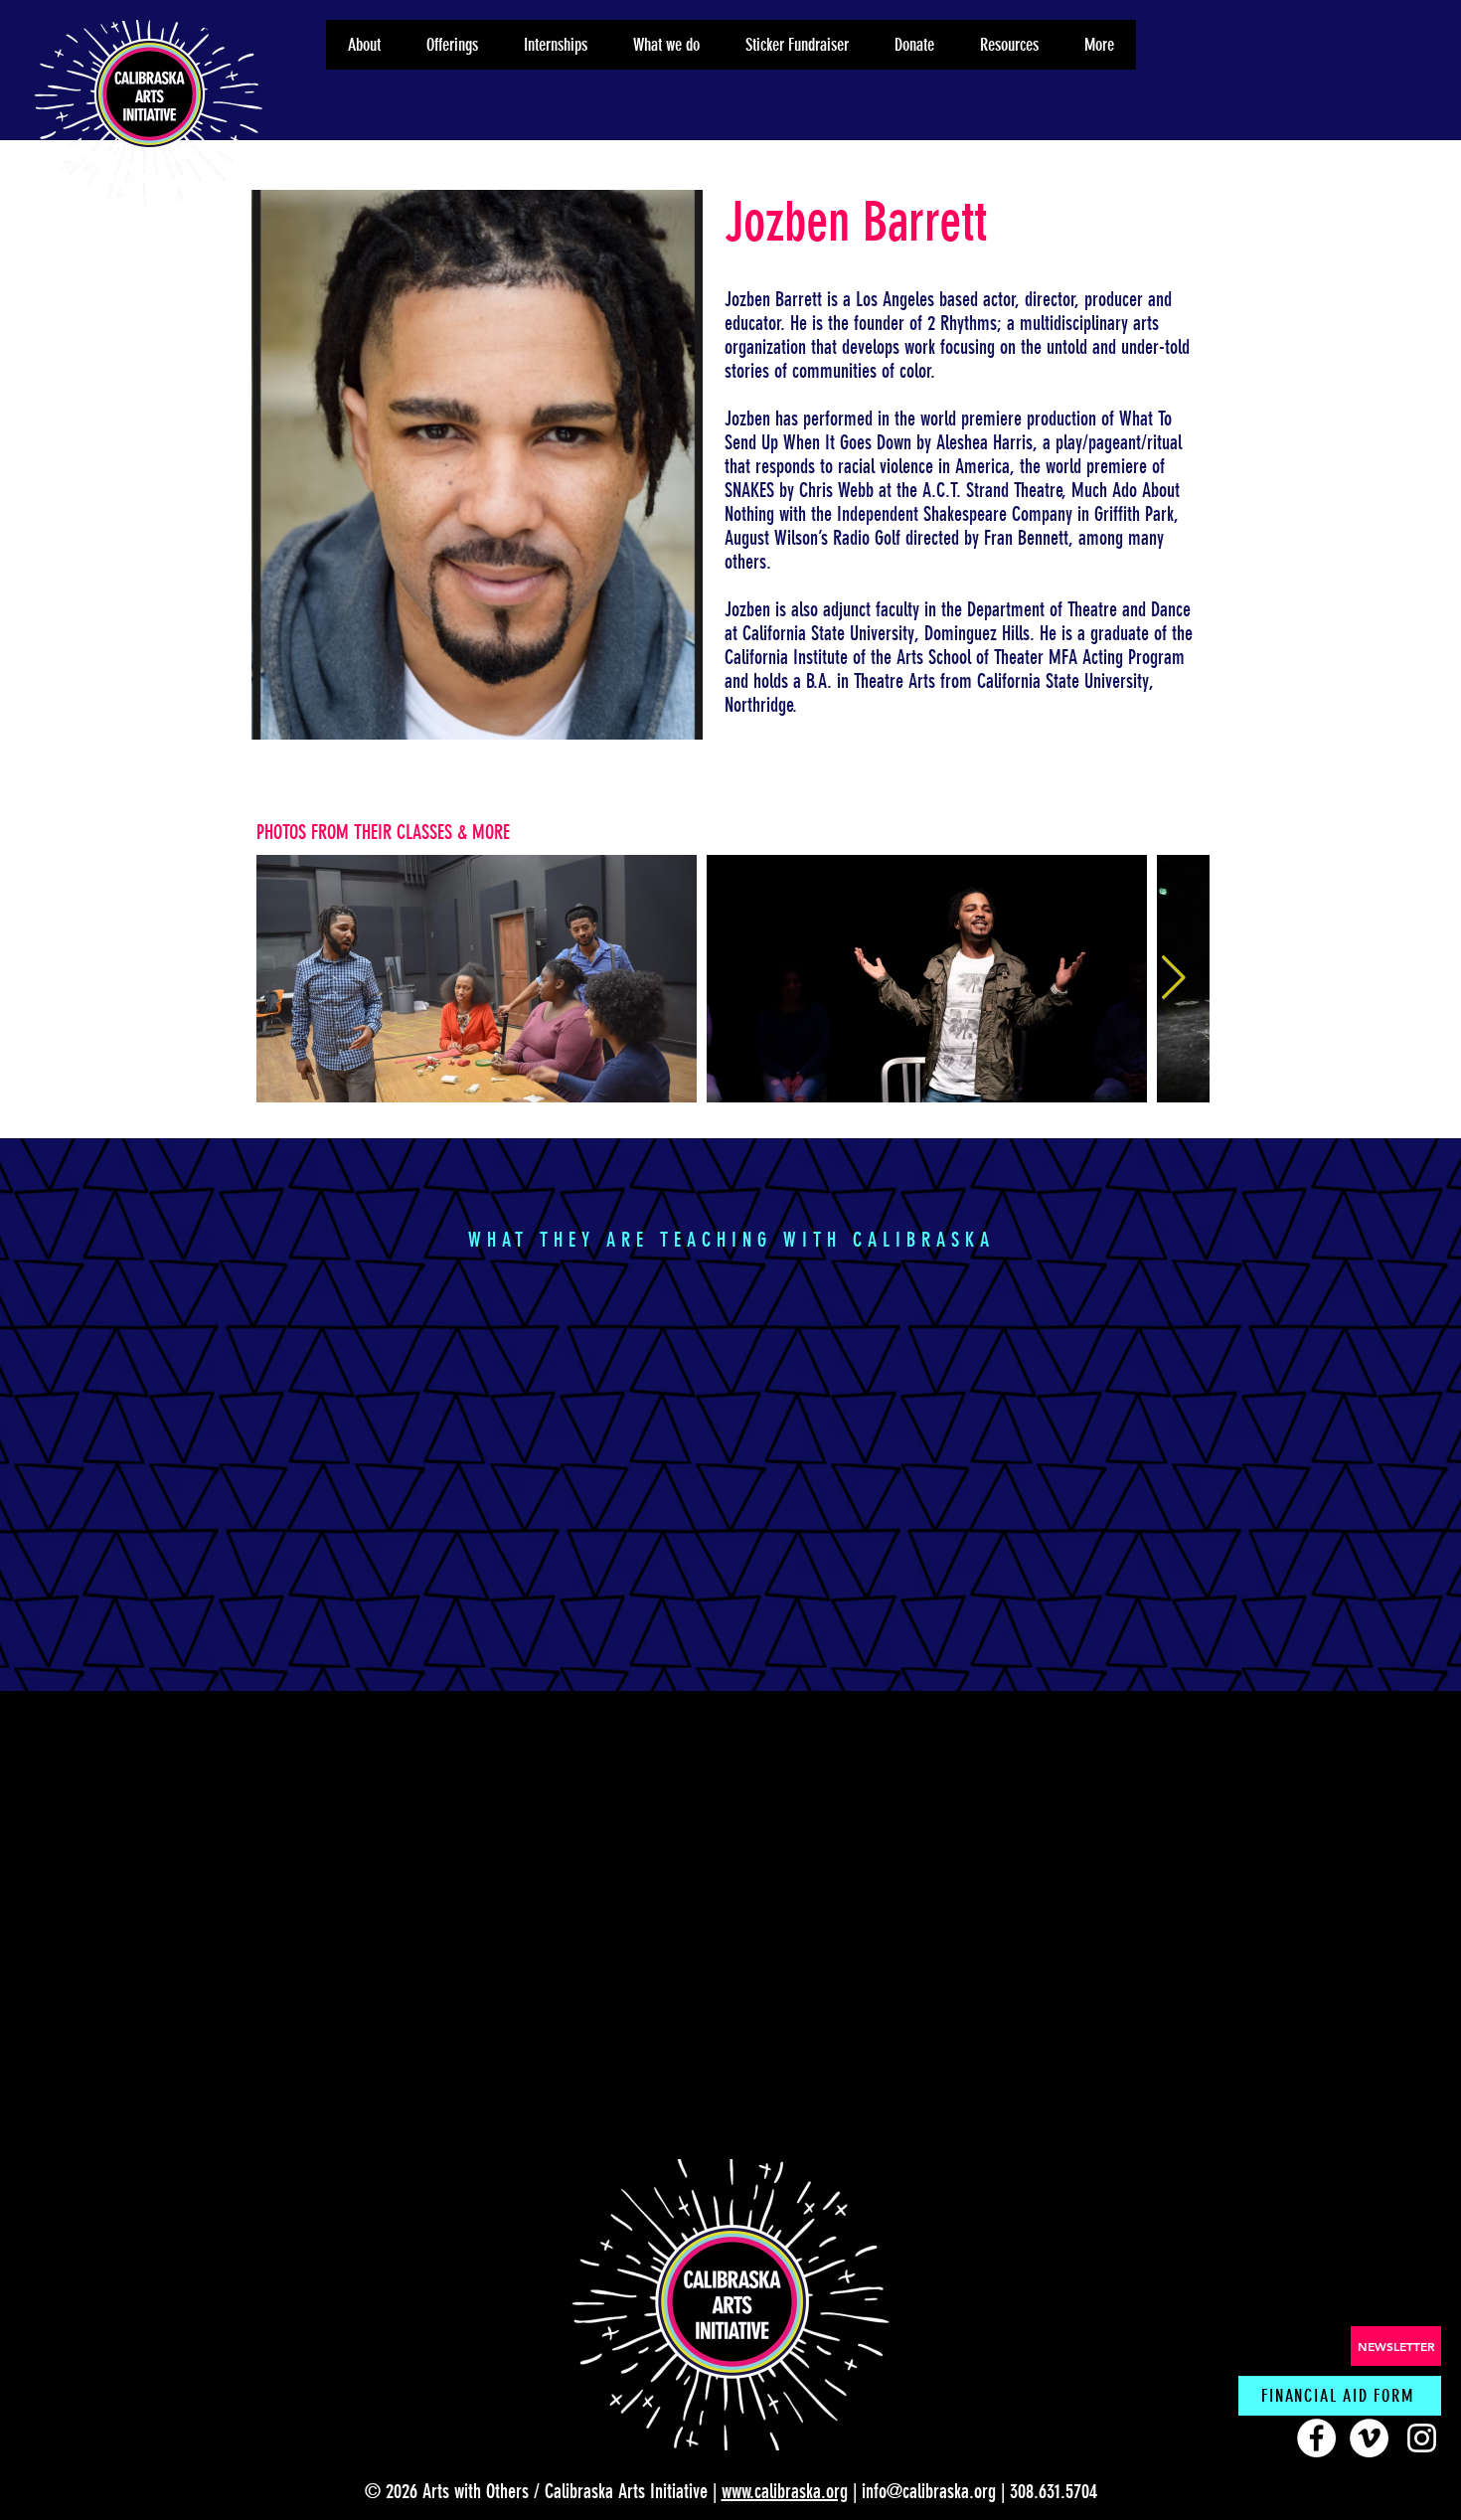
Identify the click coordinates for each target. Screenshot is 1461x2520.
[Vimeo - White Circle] (1369, 2438)
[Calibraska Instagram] (1422, 2438)
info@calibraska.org (929, 2491)
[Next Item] (1173, 979)
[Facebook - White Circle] (1316, 2438)
